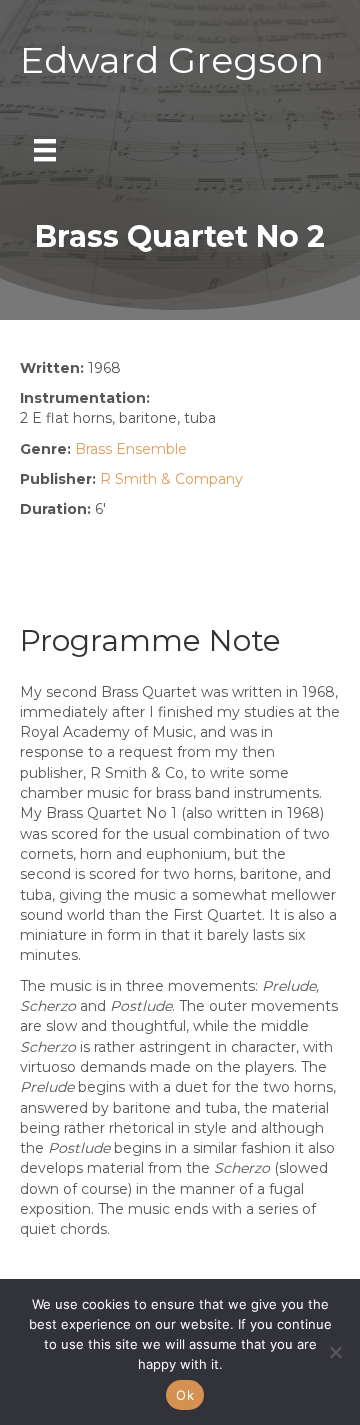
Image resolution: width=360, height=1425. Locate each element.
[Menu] (45, 150)
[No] (335, 1352)
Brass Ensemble (131, 449)
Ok (185, 1395)
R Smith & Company (171, 479)
